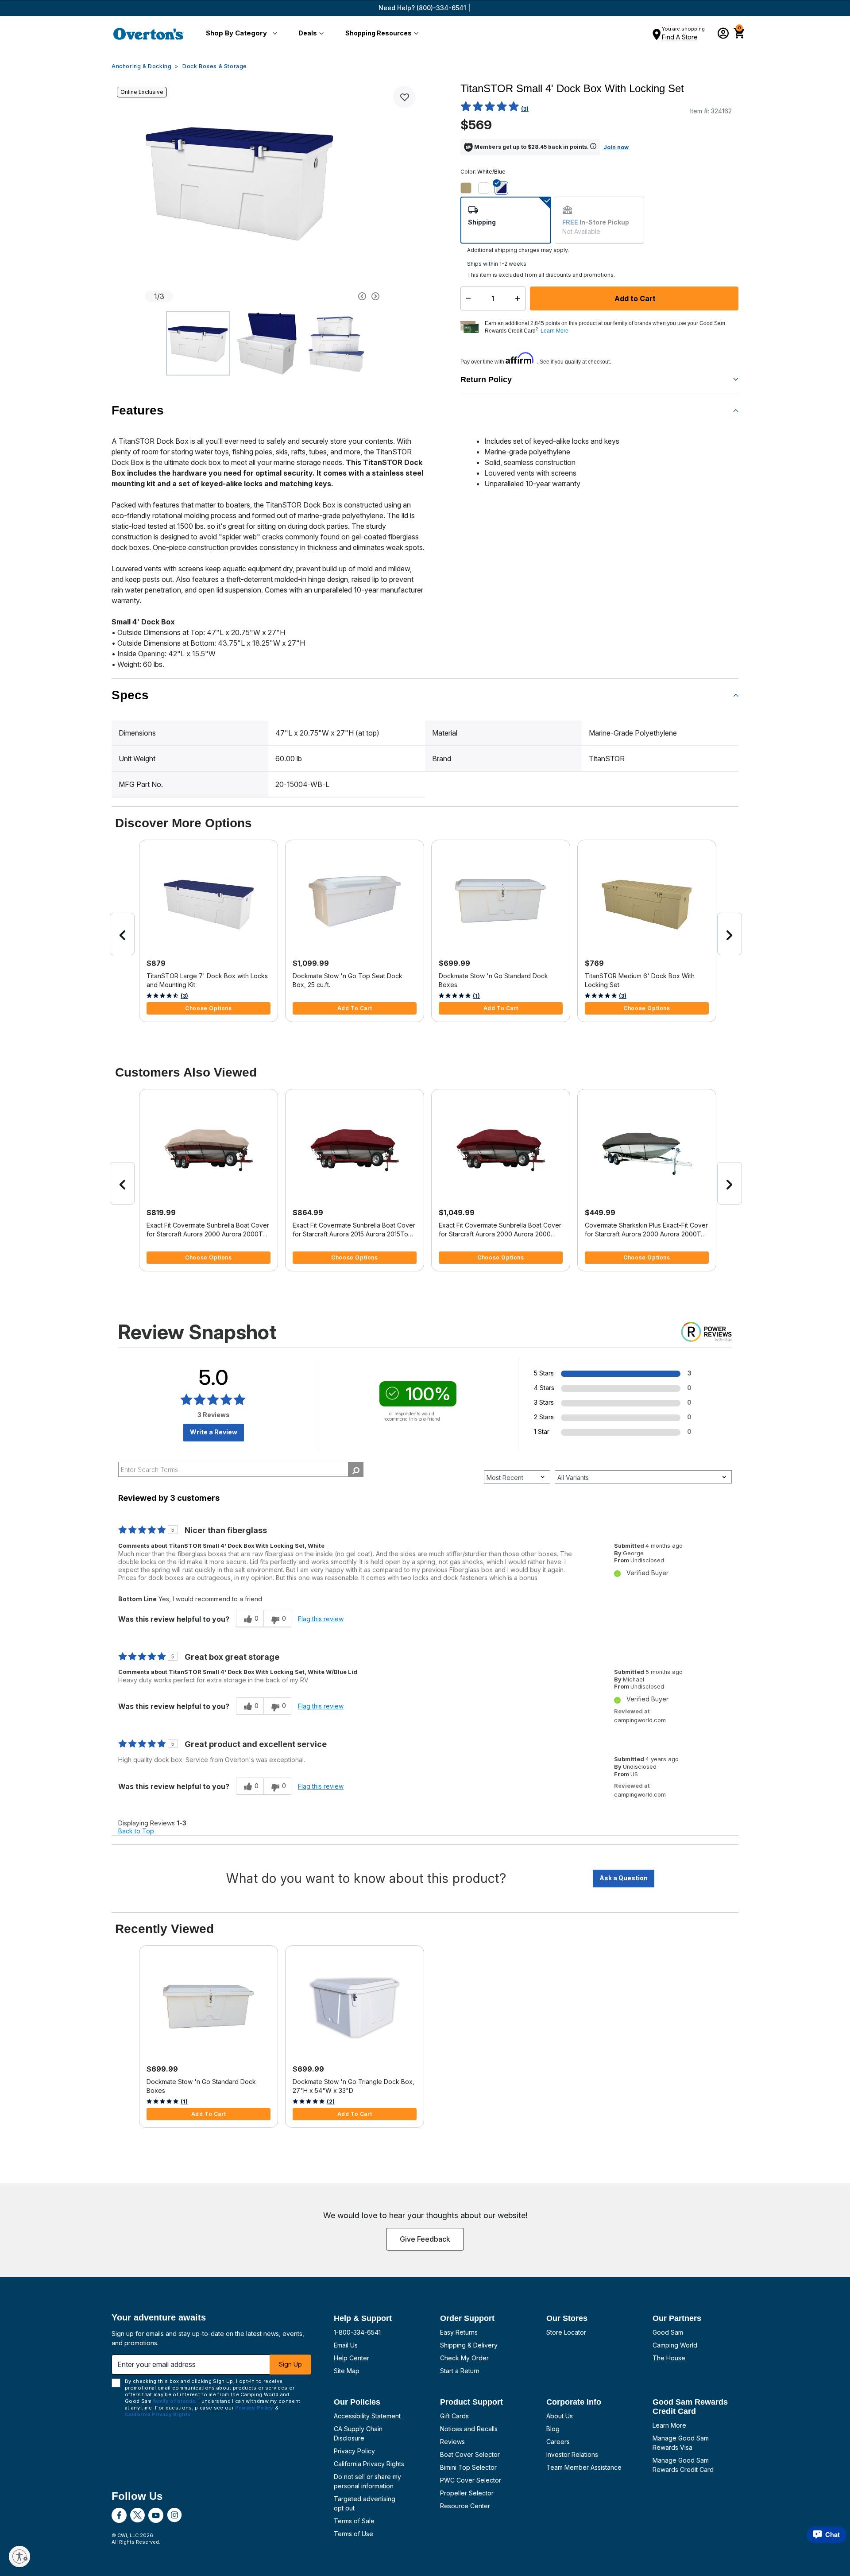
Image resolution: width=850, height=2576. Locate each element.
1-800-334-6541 (357, 2332)
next (730, 934)
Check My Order (464, 2358)
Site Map (347, 2371)
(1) (476, 996)
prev (122, 934)
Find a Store (680, 37)
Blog (553, 2429)
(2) (331, 2101)
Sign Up (290, 2364)
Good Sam (668, 2332)
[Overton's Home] (149, 34)
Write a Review (214, 1432)
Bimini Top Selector (468, 2467)
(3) (525, 109)
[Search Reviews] (356, 1469)
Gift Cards (454, 2416)
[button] (240, 34)
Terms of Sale (354, 2521)
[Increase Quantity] (520, 298)
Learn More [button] (554, 331)
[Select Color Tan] (469, 188)
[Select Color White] (487, 188)
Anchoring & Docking (141, 66)
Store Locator (566, 2332)
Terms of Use (354, 2534)
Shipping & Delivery (469, 2345)
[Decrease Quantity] (466, 298)
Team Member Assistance (584, 2467)
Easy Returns (459, 2332)
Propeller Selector (467, 2493)
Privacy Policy (354, 2451)
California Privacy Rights (369, 2464)
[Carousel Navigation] (329, 296)
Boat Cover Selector (470, 2454)
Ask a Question (624, 1878)
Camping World (675, 2345)
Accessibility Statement (367, 2416)
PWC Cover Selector (471, 2480)
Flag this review (321, 1619)
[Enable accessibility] (19, 2557)
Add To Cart (355, 1008)
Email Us (346, 2345)
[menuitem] (240, 34)
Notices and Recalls (469, 2429)
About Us (560, 2416)
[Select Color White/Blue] (505, 188)
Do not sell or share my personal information (367, 2481)
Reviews (452, 2442)
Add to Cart (634, 298)
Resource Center (465, 2506)
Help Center (352, 2358)
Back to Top (136, 1831)
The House (669, 2358)
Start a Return (460, 2371)
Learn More (669, 2425)
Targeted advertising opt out (365, 2503)
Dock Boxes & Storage (215, 66)
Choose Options (208, 1008)
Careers (558, 2442)
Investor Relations (572, 2454)
